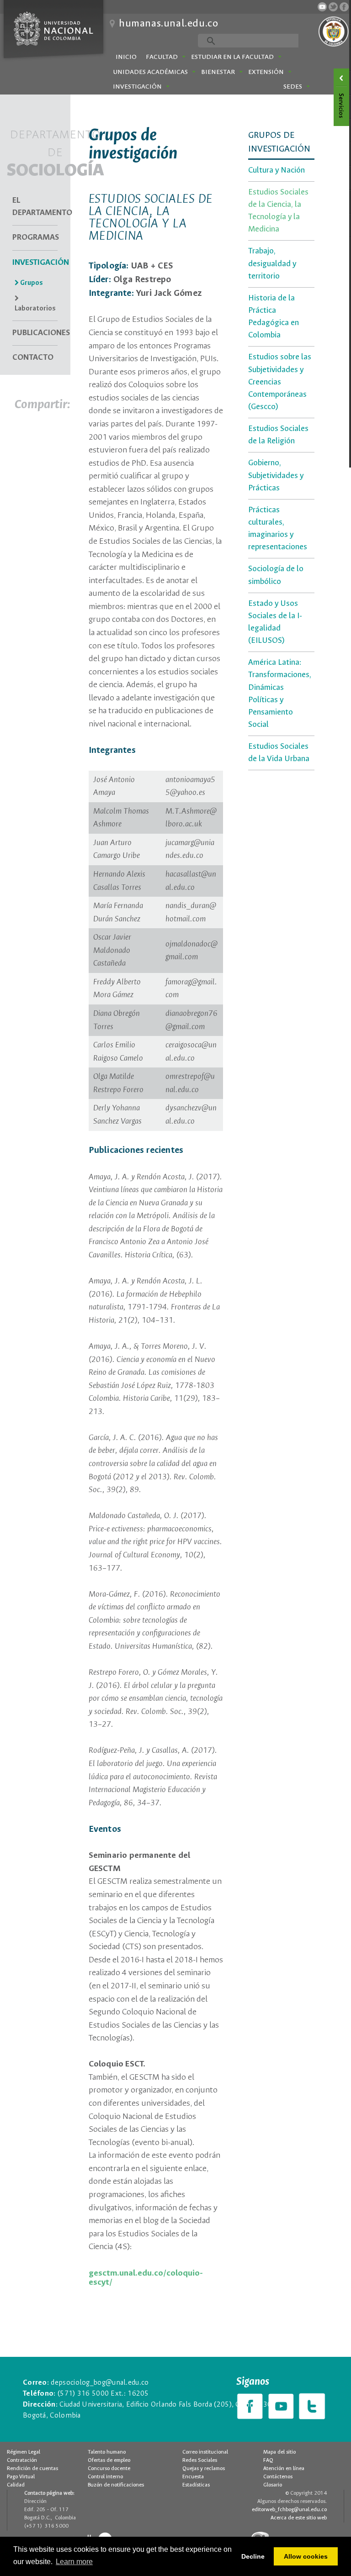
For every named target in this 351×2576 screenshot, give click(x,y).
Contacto (33, 358)
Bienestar (218, 72)
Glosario (273, 2485)
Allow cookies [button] (306, 2556)
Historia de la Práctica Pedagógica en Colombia (274, 317)
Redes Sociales (200, 2460)
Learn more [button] (74, 2562)
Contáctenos (278, 2477)
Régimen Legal (24, 2452)
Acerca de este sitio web (299, 2518)
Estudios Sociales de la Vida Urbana (279, 753)
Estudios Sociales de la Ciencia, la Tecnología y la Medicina (278, 211)
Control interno (105, 2477)
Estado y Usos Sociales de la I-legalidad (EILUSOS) (275, 622)
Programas (35, 238)
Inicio (126, 57)
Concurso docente (109, 2469)
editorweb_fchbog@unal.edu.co (289, 2510)
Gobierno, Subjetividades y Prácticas (276, 476)
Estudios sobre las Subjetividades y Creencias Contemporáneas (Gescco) (280, 382)
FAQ (268, 2460)
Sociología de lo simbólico (276, 575)
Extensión (266, 72)
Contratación (22, 2460)
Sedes (293, 87)
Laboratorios (35, 309)
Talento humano (107, 2452)
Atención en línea (284, 2469)
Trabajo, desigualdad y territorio (272, 264)
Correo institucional (205, 2452)
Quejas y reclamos (204, 2469)
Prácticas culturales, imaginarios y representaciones (278, 529)
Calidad (16, 2485)
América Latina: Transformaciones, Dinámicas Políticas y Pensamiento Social (280, 694)
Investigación (137, 87)
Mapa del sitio (279, 2452)
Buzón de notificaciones (116, 2485)
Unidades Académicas (150, 72)
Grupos (31, 283)
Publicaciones (35, 333)
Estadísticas (196, 2485)
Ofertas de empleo (109, 2460)
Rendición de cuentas (32, 2469)
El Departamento (35, 207)
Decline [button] (253, 2556)
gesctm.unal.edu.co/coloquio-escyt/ (146, 2278)
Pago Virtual (21, 2477)
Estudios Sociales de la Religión (278, 435)
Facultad (162, 57)
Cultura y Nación (277, 171)
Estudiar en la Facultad (232, 57)
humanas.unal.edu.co (168, 24)
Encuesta (193, 2477)
